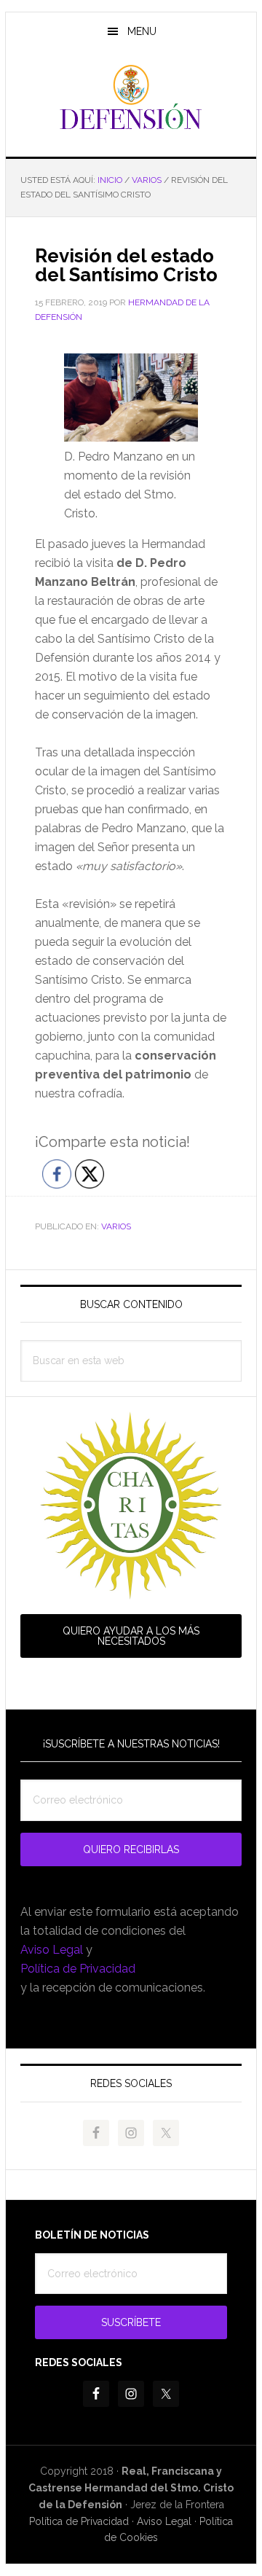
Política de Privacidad (78, 1969)
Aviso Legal (52, 1950)
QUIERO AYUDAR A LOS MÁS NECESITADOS (131, 1636)
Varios (116, 1226)
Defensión (131, 98)
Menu (142, 31)
